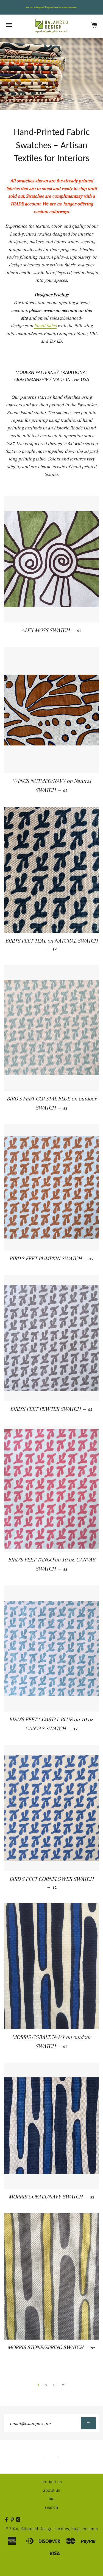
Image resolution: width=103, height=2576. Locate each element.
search (51, 2507)
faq (52, 2499)
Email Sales (45, 326)
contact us (52, 2482)
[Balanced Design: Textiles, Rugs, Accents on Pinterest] (13, 2520)
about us (52, 2490)
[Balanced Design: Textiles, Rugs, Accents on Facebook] (7, 2520)
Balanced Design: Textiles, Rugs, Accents (59, 2529)
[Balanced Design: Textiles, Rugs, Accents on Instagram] (19, 2520)
